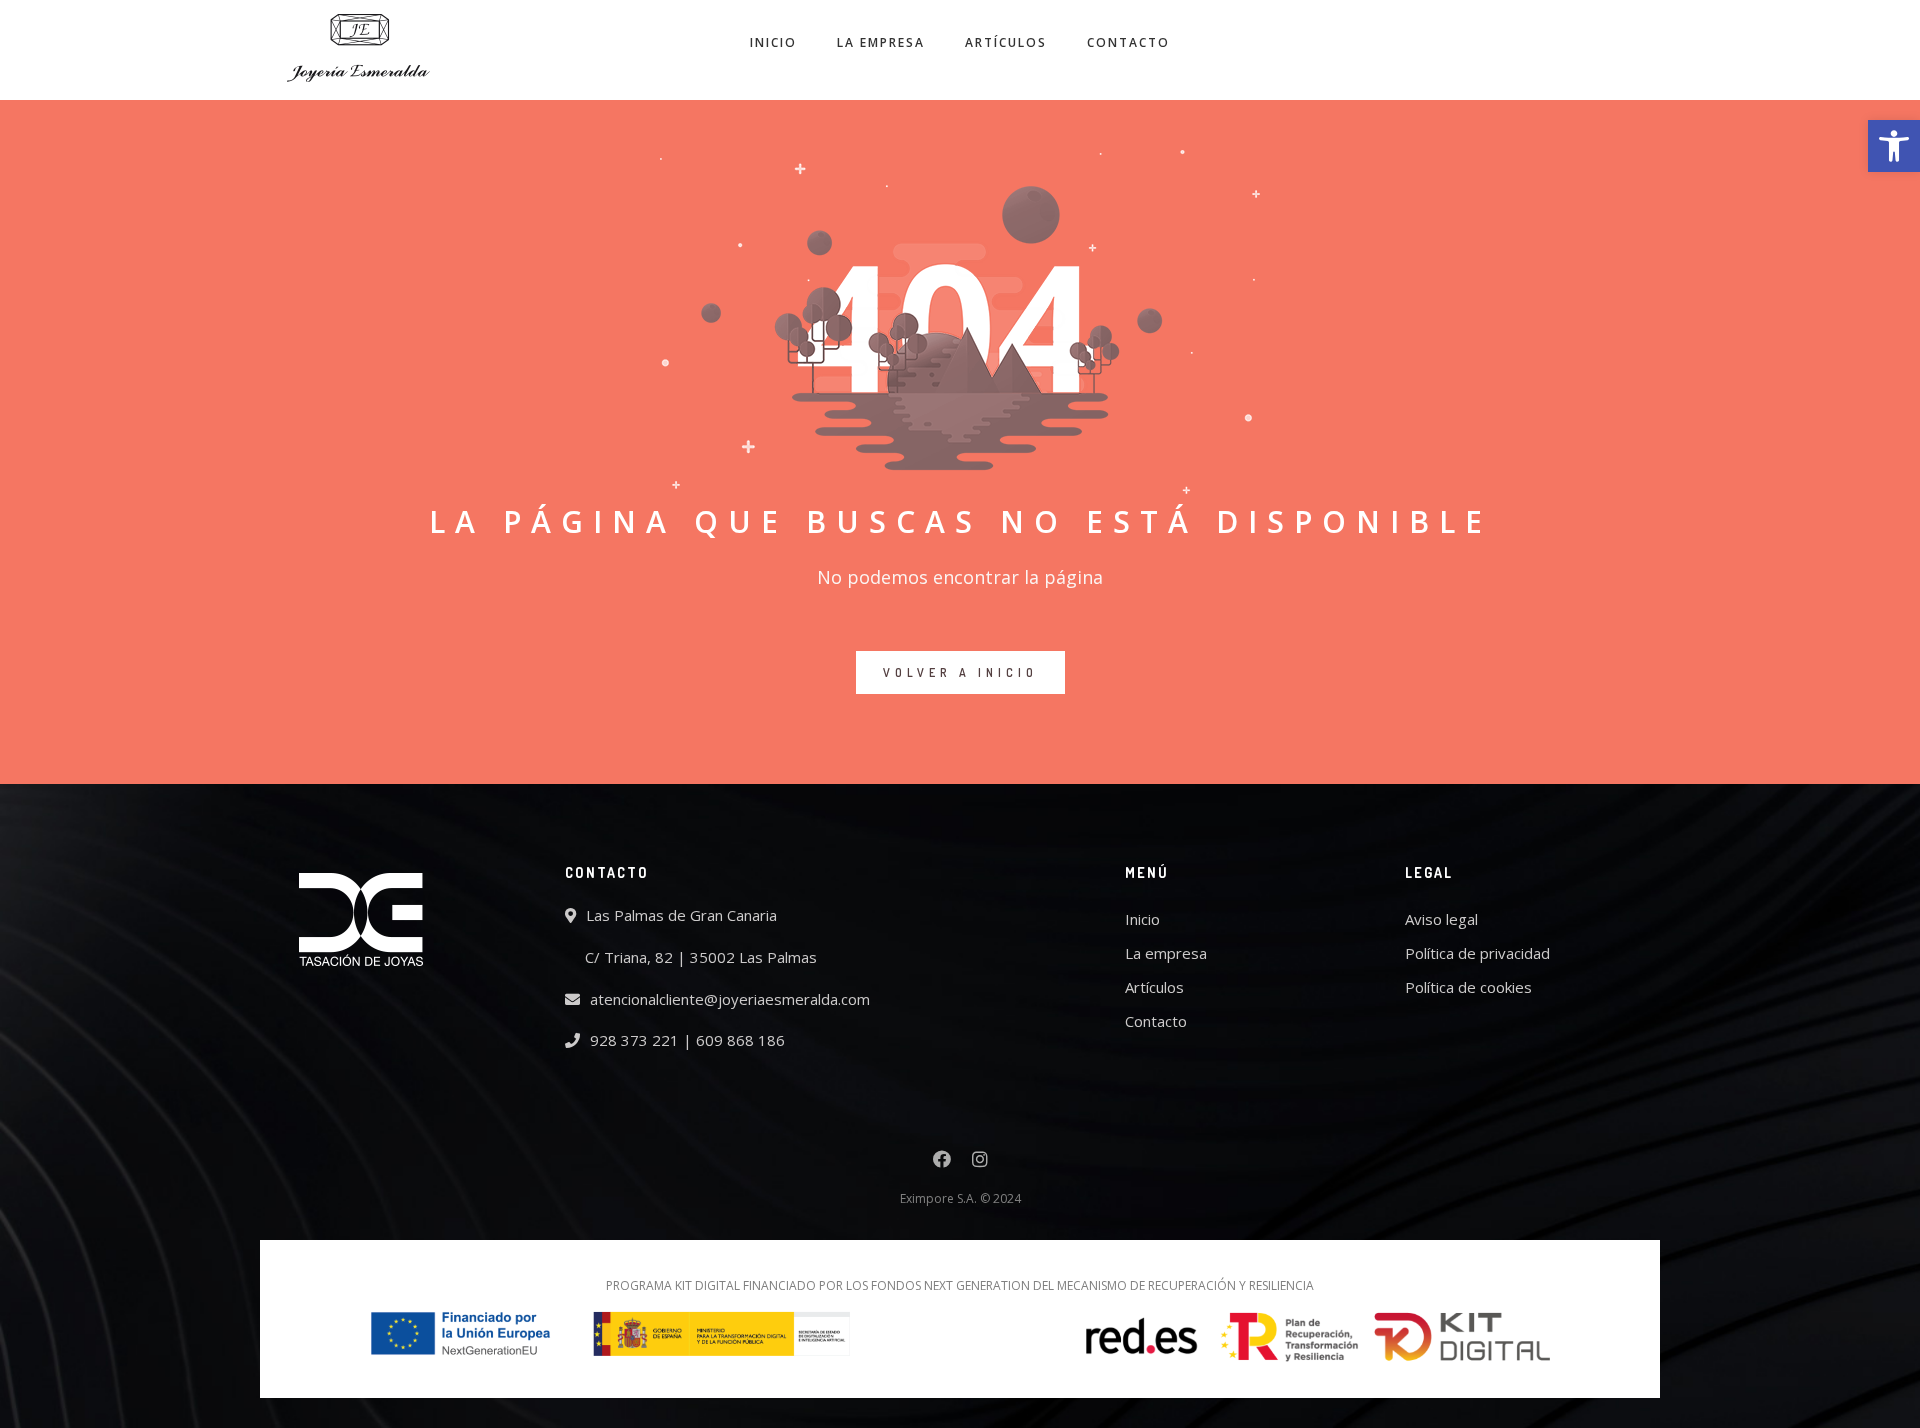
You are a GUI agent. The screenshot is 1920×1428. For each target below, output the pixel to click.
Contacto (1128, 42)
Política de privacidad (1477, 953)
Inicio (773, 42)
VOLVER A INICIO (960, 672)
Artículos (1006, 42)
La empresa (881, 42)
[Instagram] (980, 1162)
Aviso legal (1441, 919)
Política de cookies (1468, 987)
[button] (1894, 146)
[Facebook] (942, 1162)
